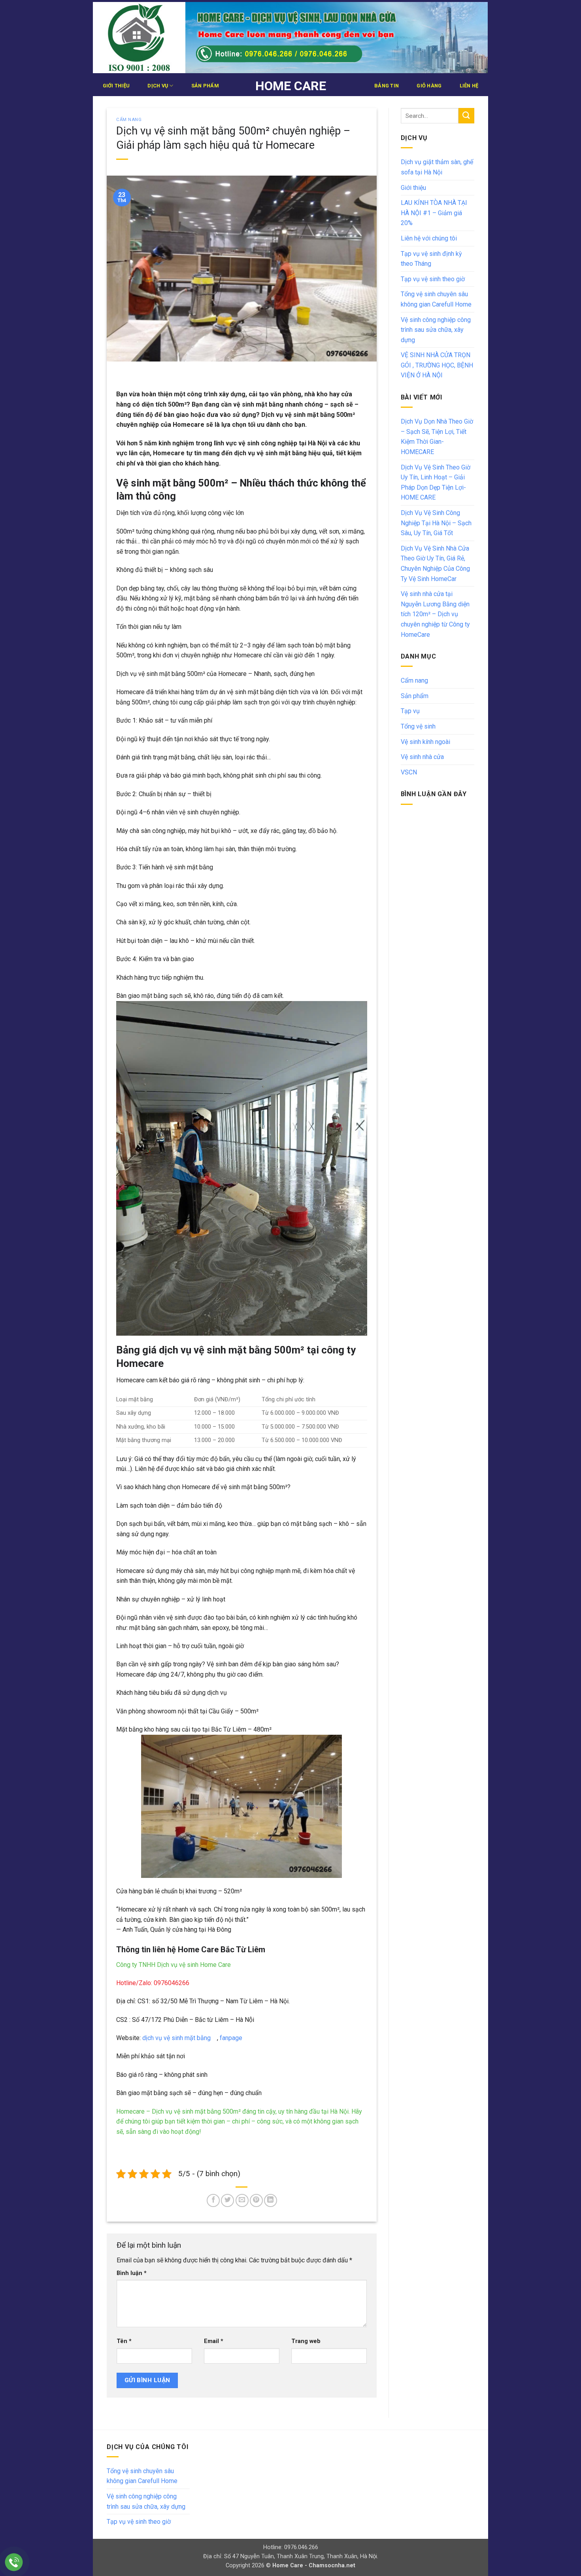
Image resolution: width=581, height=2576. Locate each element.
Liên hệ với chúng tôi (429, 238)
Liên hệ (469, 86)
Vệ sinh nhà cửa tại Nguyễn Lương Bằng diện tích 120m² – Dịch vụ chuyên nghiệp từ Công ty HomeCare (435, 614)
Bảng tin (387, 86)
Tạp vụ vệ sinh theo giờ (433, 279)
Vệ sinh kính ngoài (425, 742)
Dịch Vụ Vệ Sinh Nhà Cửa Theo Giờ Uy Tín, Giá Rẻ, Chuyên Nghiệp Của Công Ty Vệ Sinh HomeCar (435, 564)
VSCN (409, 772)
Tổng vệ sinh (418, 726)
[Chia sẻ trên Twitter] (227, 2200)
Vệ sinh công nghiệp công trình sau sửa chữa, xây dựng (436, 330)
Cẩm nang (129, 120)
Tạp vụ (410, 711)
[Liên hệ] (14, 2562)
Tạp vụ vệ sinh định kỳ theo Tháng (431, 259)
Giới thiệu (116, 86)
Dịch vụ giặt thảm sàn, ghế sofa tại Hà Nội (437, 167)
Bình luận (132, 2273)
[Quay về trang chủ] (290, 38)
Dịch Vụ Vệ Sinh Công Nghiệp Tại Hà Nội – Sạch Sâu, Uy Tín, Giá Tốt (436, 523)
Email (214, 2341)
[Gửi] (466, 116)
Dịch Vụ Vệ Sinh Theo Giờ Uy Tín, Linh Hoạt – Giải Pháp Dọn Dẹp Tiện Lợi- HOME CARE (436, 483)
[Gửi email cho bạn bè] (242, 2200)
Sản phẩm (205, 86)
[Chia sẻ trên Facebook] (213, 2200)
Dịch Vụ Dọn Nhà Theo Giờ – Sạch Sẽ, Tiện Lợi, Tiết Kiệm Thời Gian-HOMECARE (437, 437)
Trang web (306, 2341)
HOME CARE (291, 86)
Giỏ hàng (429, 86)
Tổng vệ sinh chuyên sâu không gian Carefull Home (436, 299)
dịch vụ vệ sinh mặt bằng (178, 2038)
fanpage (230, 2038)
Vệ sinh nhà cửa (422, 757)
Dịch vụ (158, 86)
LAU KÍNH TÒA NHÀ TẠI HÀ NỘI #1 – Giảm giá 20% (434, 213)
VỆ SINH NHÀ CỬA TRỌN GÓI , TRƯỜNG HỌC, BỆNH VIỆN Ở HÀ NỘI (437, 365)
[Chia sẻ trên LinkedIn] (271, 2200)
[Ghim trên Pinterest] (256, 2200)
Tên (124, 2341)
